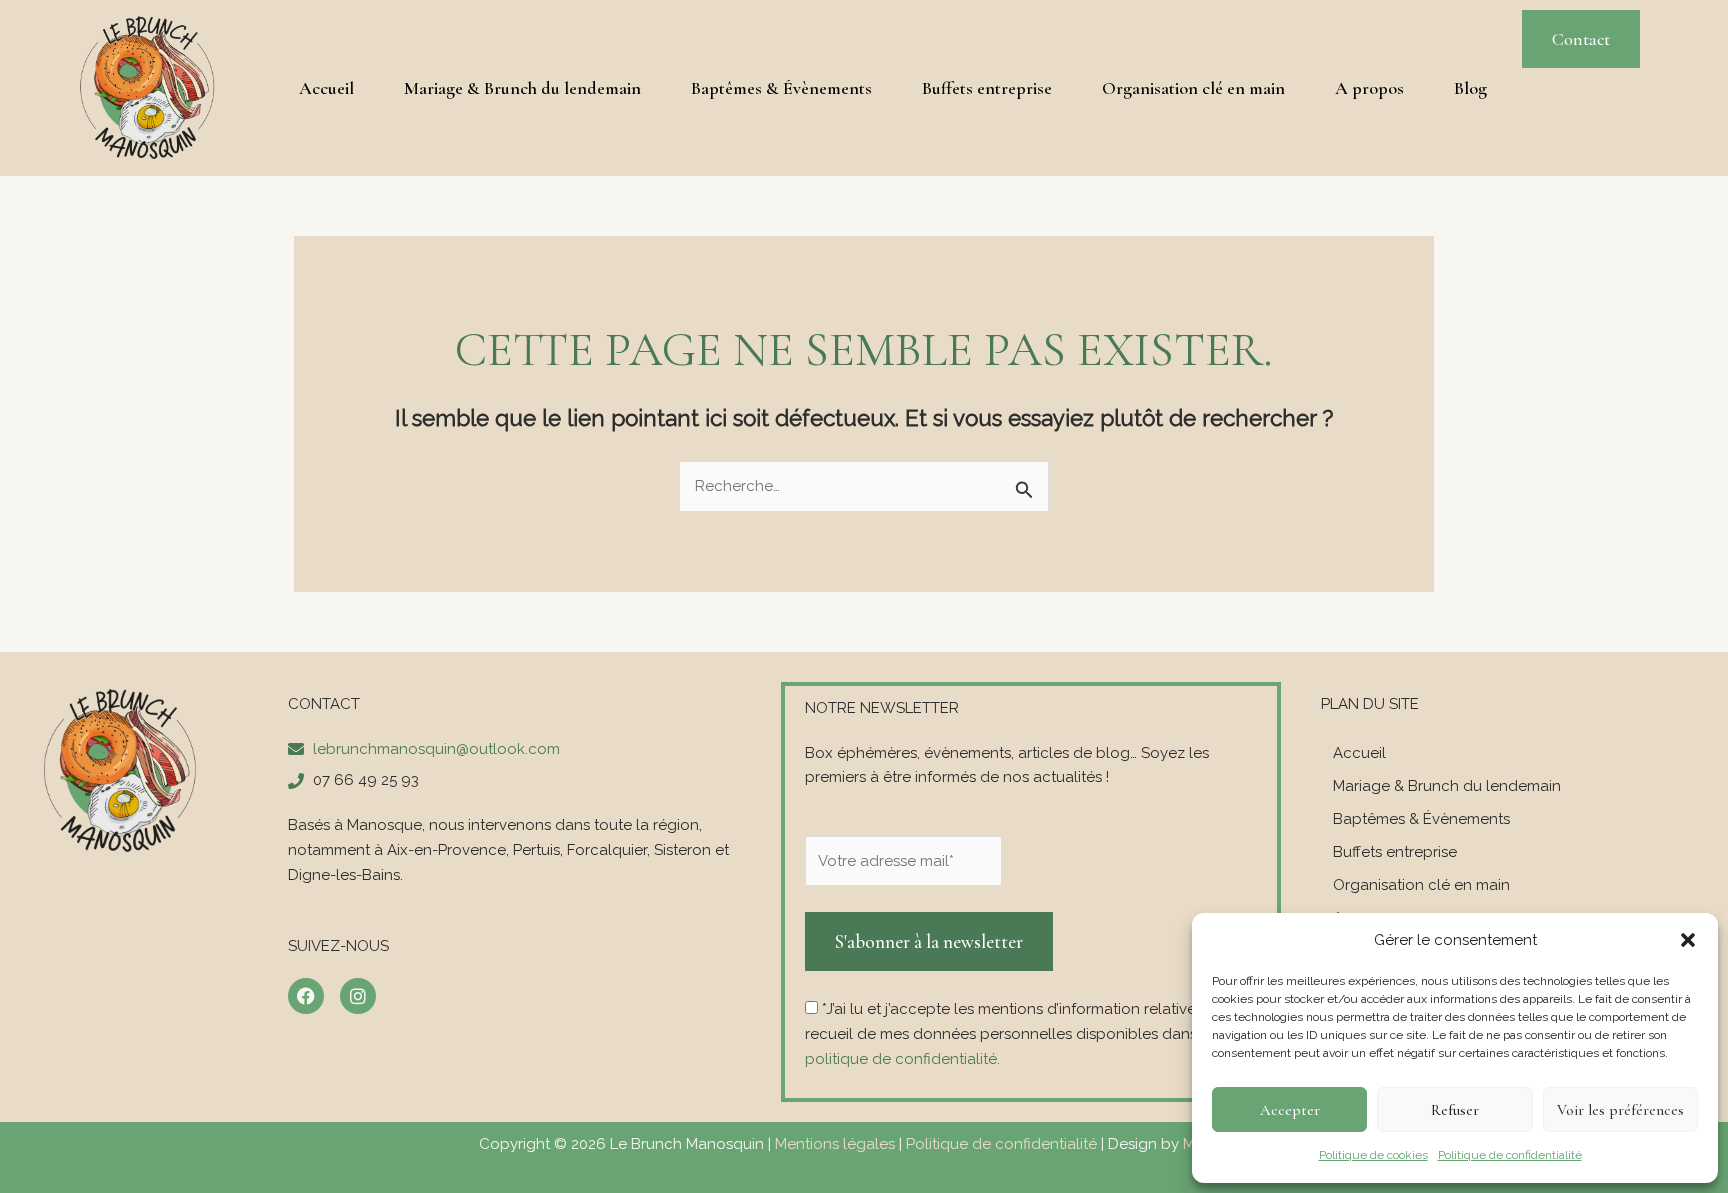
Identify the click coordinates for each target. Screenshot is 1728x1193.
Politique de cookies (1373, 1155)
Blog (1470, 88)
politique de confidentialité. (902, 1059)
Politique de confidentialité (1510, 1155)
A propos (1369, 88)
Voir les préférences (1620, 1110)
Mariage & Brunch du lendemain (522, 88)
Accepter (1290, 1110)
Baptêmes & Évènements (781, 88)
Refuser (1455, 1110)
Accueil (326, 88)
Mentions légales (835, 1144)
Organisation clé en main (1193, 88)
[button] (1688, 940)
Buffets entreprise (987, 88)
